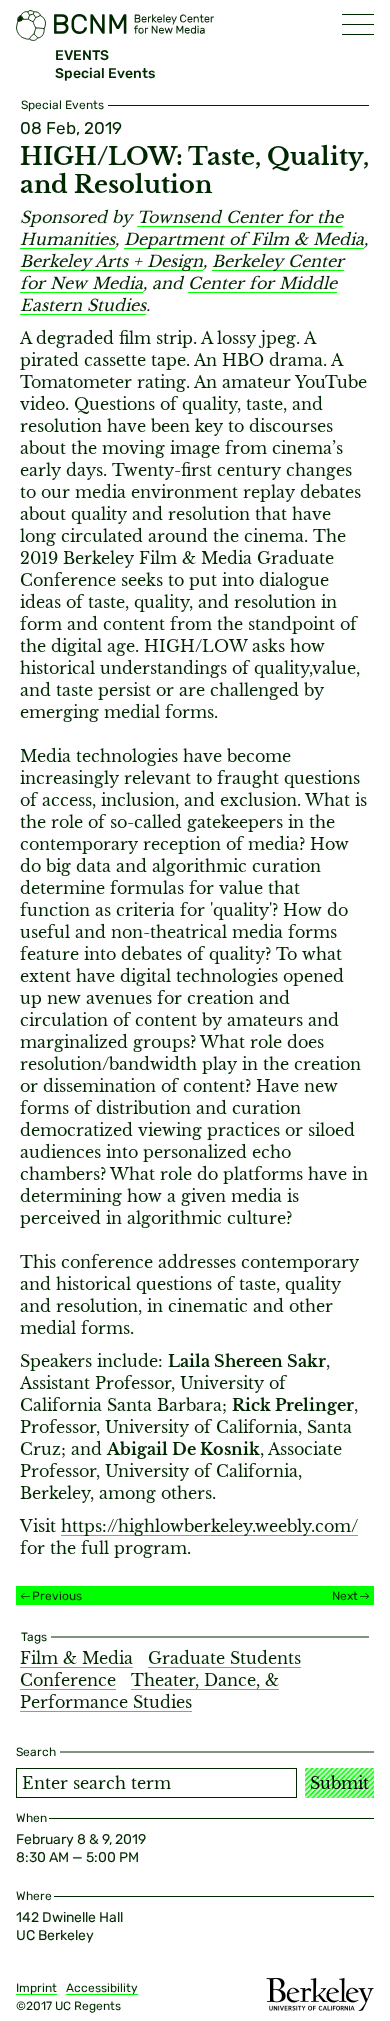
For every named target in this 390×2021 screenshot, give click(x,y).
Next (345, 1596)
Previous (57, 1596)
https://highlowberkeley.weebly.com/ (209, 1526)
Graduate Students (224, 1658)
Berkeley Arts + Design (111, 261)
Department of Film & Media (244, 239)
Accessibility (102, 1988)
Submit (339, 1783)
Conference (68, 1680)
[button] (358, 24)
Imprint (36, 1988)
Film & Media (76, 1658)
